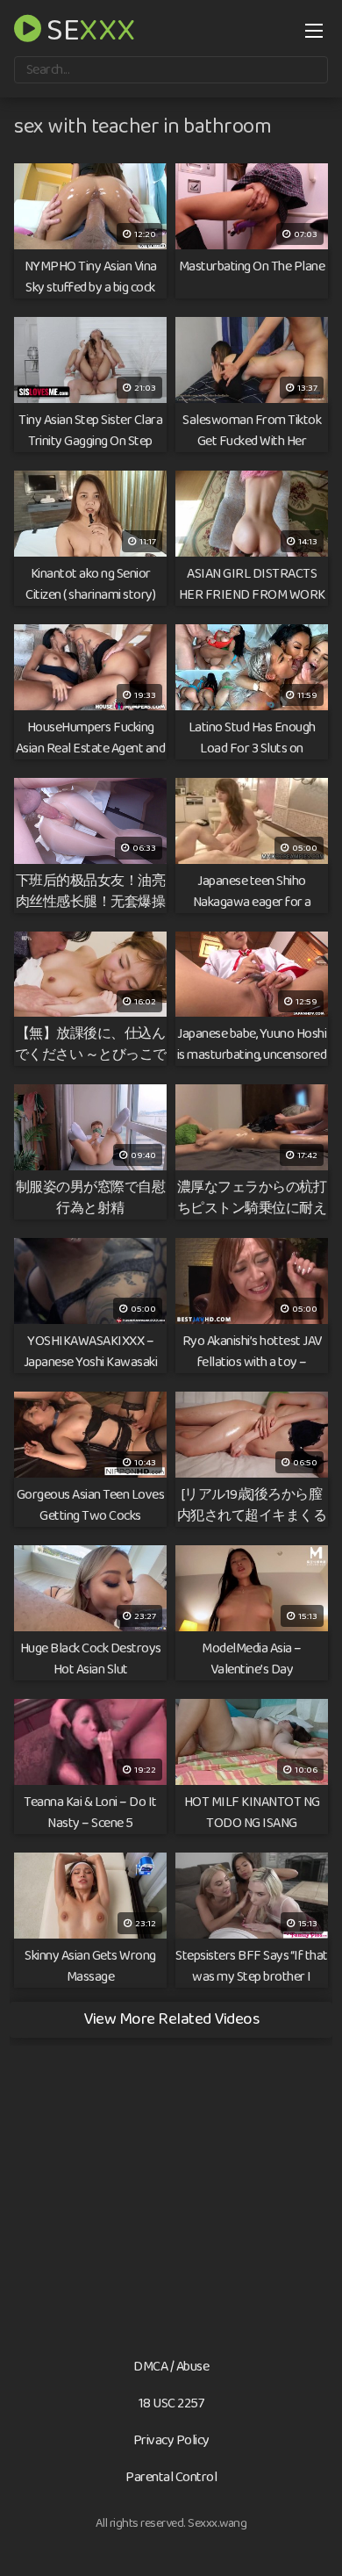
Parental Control (171, 2477)
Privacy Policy (171, 2440)
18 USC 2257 (171, 2403)
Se (89, 28)
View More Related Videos (171, 2019)
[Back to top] (311, 2537)
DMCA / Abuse (171, 2367)
